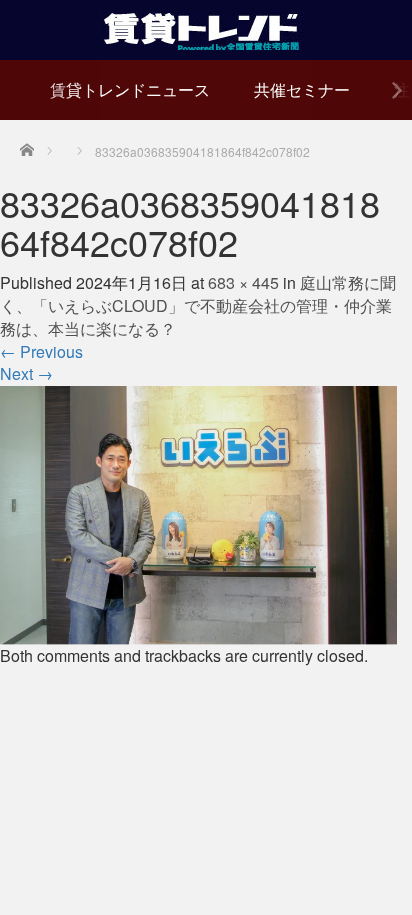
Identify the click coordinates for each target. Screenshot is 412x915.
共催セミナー (302, 89)
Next (26, 373)
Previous (41, 351)
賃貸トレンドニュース (130, 89)
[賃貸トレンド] (206, 27)
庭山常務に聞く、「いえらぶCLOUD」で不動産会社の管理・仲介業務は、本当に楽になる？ (198, 305)
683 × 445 (243, 282)
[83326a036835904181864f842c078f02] (198, 513)
